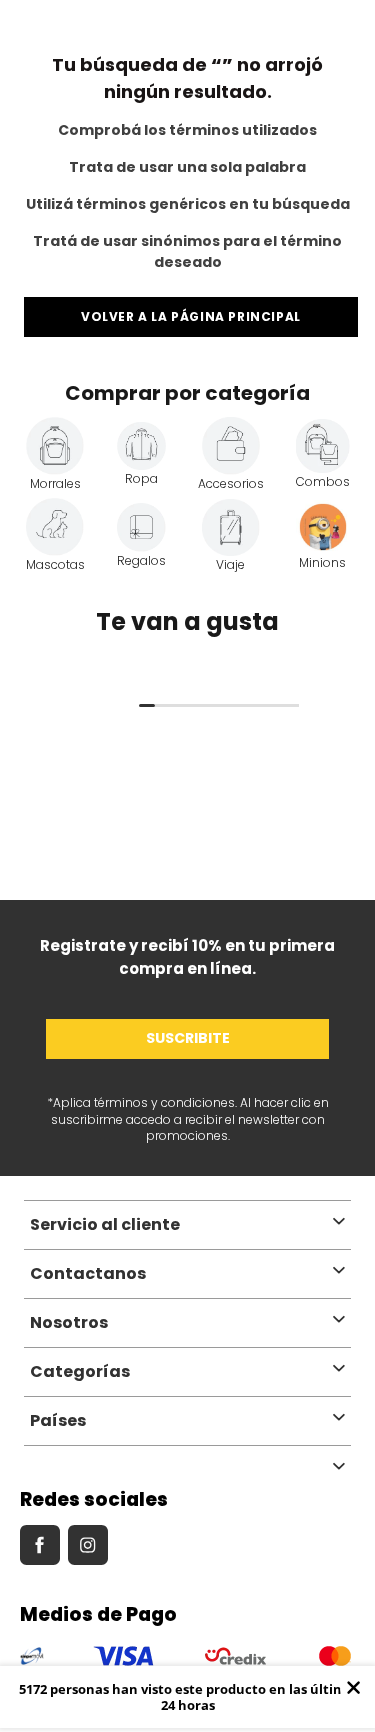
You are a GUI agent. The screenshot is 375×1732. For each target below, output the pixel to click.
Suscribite (188, 1038)
